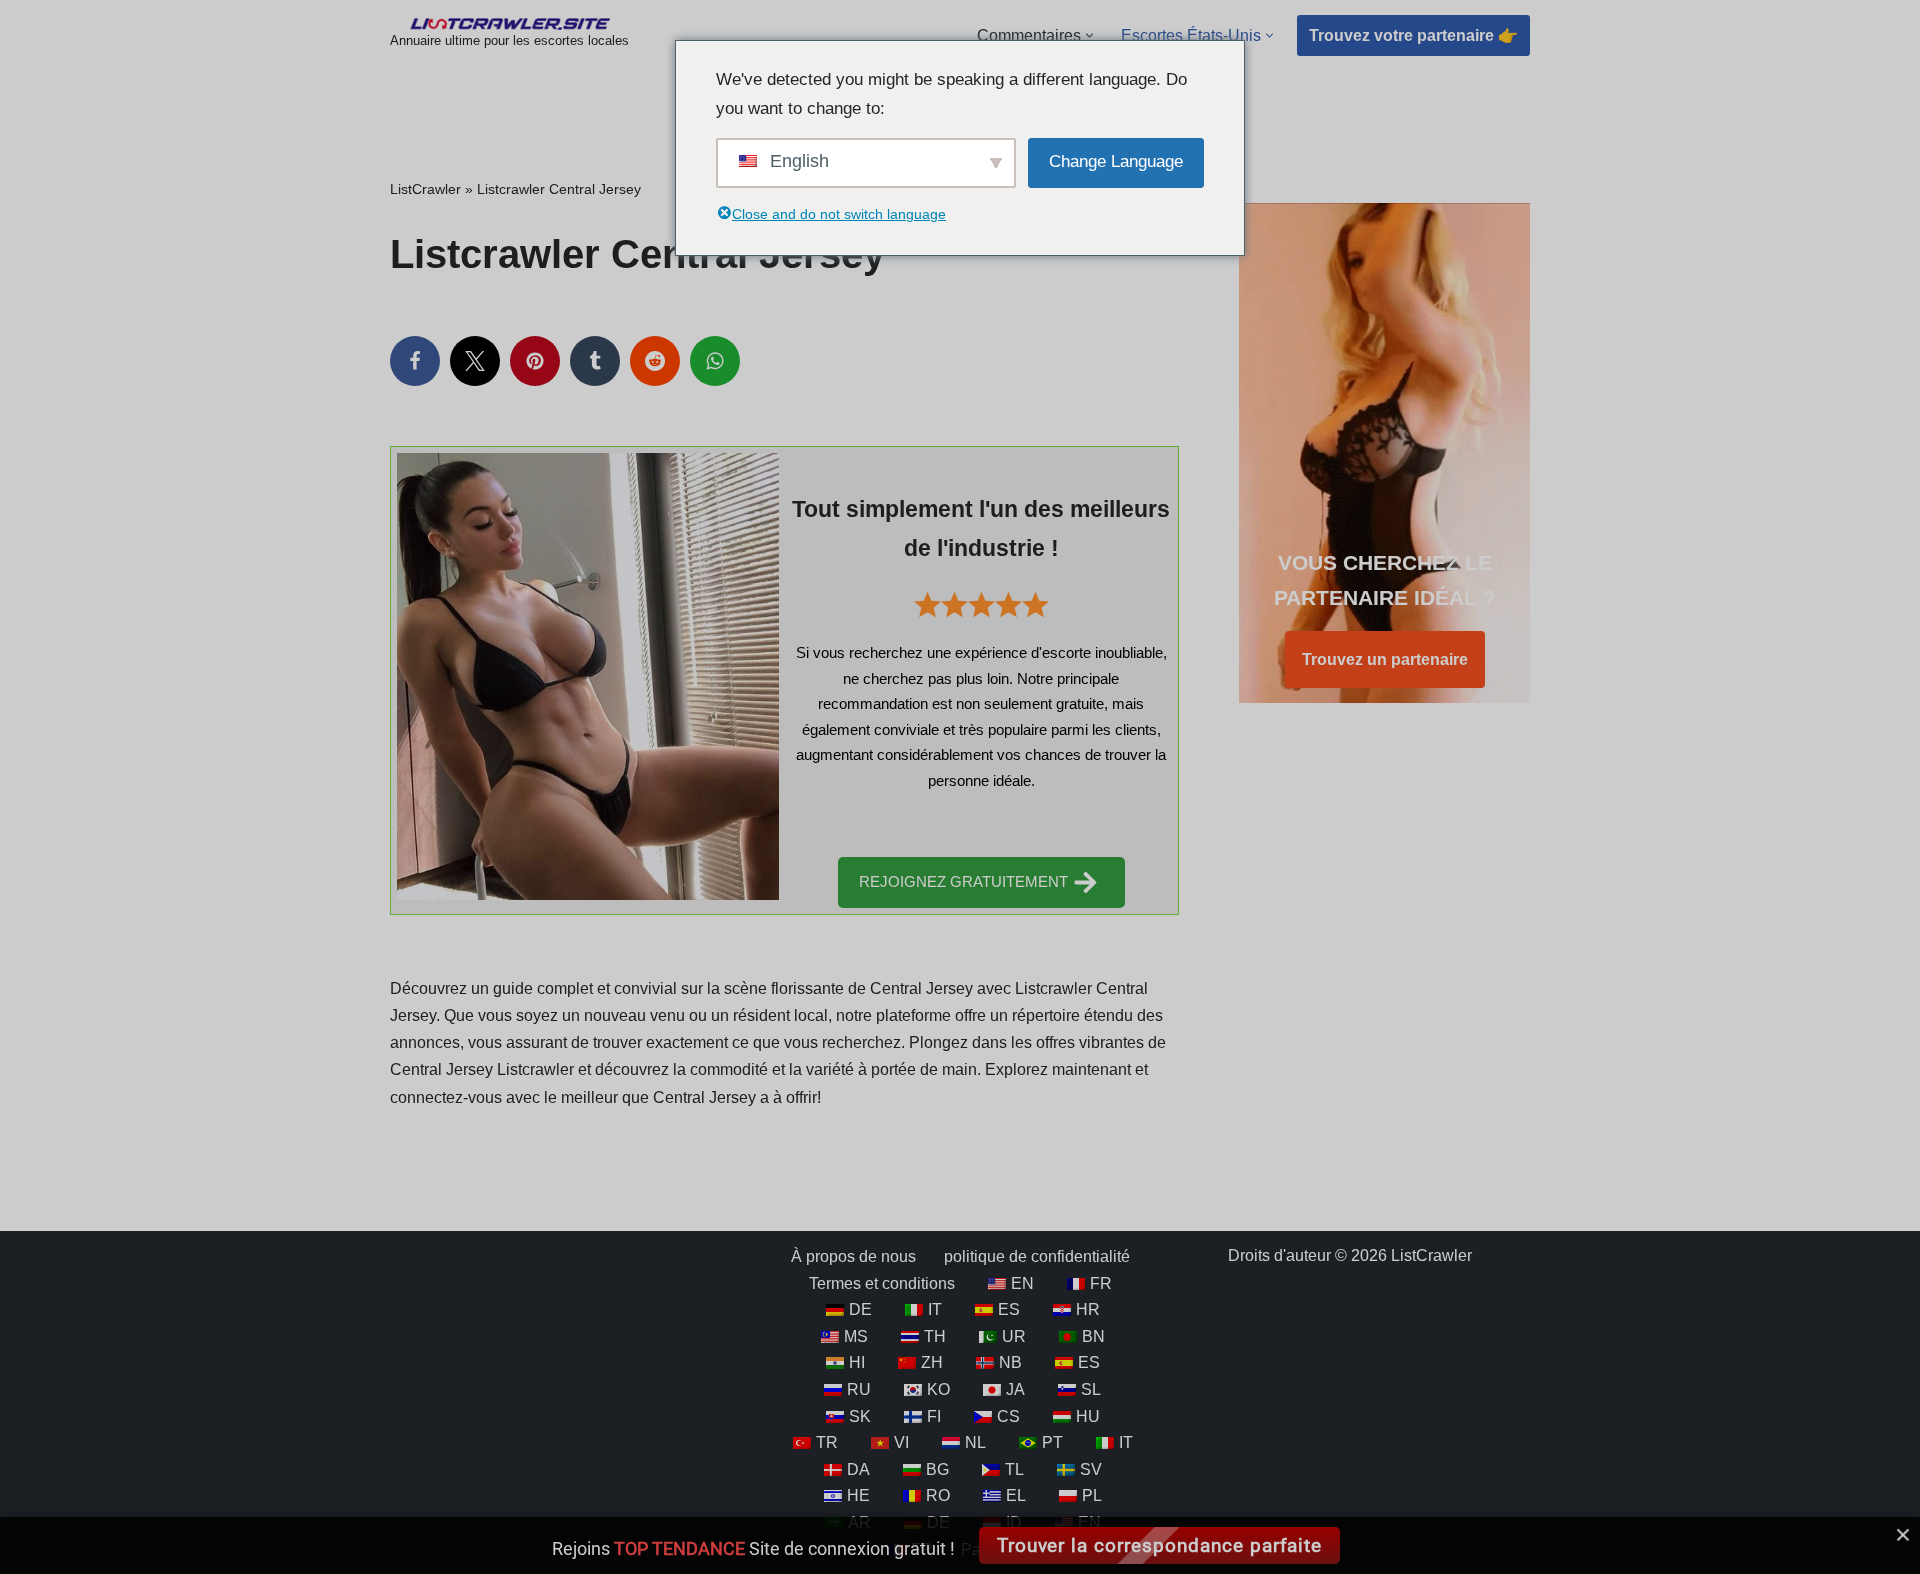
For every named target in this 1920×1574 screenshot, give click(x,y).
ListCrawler (425, 189)
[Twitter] (475, 361)
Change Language (1116, 161)
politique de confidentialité (1037, 1256)
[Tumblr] (595, 361)
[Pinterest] (535, 361)
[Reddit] (655, 361)
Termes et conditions (882, 1282)
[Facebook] (415, 361)
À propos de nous (853, 1256)
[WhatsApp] (715, 361)
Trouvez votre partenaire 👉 (1413, 35)
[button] (1089, 35)
